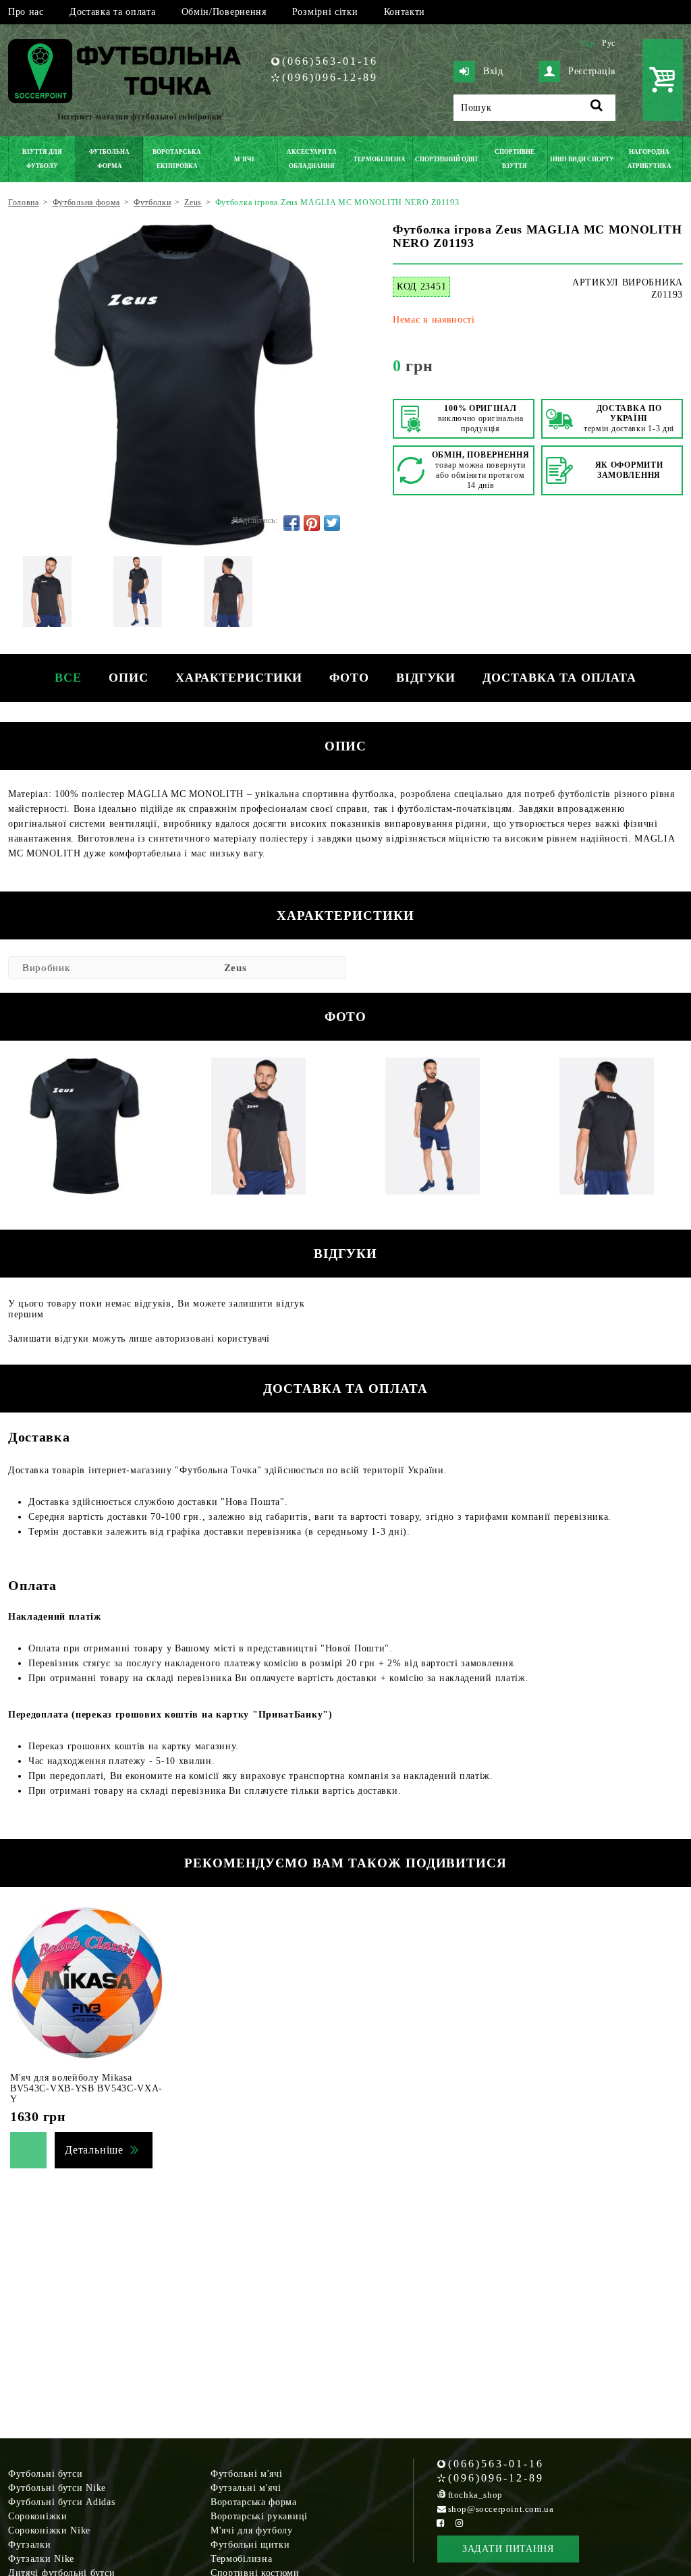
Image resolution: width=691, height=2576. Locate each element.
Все (68, 678)
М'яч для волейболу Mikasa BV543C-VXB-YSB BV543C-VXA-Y (86, 2088)
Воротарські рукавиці (259, 2516)
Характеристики (239, 678)
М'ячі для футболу (252, 2530)
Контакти (405, 12)
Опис (129, 678)
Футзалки (30, 2545)
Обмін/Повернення (224, 12)
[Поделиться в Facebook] (292, 523)
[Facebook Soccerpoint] (441, 2523)
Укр (588, 43)
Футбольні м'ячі (247, 2474)
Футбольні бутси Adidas (61, 2502)
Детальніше (94, 2150)
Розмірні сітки (325, 12)
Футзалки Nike (41, 2559)
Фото (349, 678)
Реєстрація (592, 71)
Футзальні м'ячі (246, 2488)
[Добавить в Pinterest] (312, 523)
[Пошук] (597, 108)
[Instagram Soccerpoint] (460, 2523)
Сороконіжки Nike (49, 2530)
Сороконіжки (38, 2516)
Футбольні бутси (46, 2474)
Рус (609, 43)
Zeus (236, 968)
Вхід (493, 71)
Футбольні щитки (250, 2545)
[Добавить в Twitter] (332, 523)
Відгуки (426, 678)
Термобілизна (241, 2559)
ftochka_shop (475, 2495)
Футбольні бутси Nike (57, 2488)
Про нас (26, 12)
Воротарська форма (254, 2502)
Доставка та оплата (113, 12)
